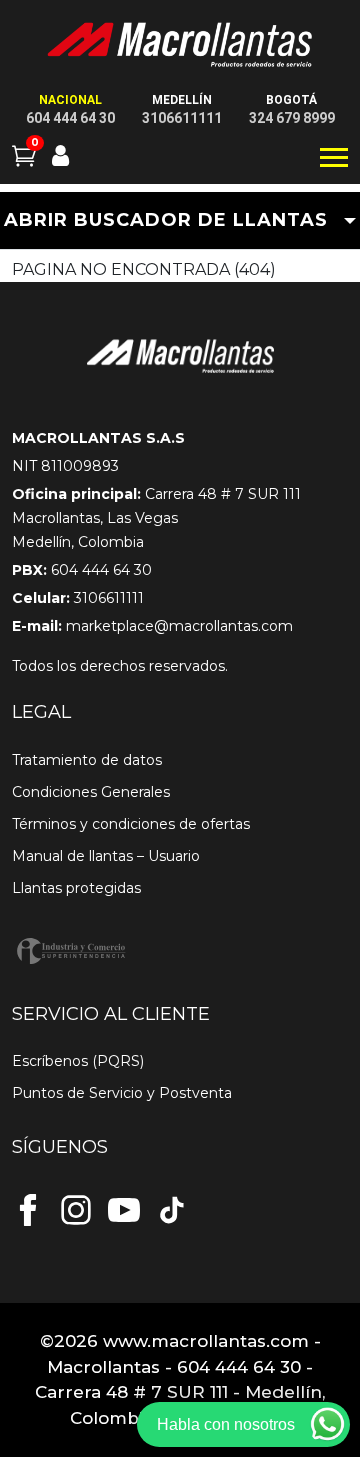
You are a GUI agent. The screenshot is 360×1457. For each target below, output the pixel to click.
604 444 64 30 (70, 118)
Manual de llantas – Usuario (106, 856)
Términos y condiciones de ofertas (131, 824)
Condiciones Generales (91, 792)
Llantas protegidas (76, 888)
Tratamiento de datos (87, 760)
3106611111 (182, 118)
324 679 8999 (292, 118)
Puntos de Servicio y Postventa (122, 1093)
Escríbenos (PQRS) (78, 1061)
